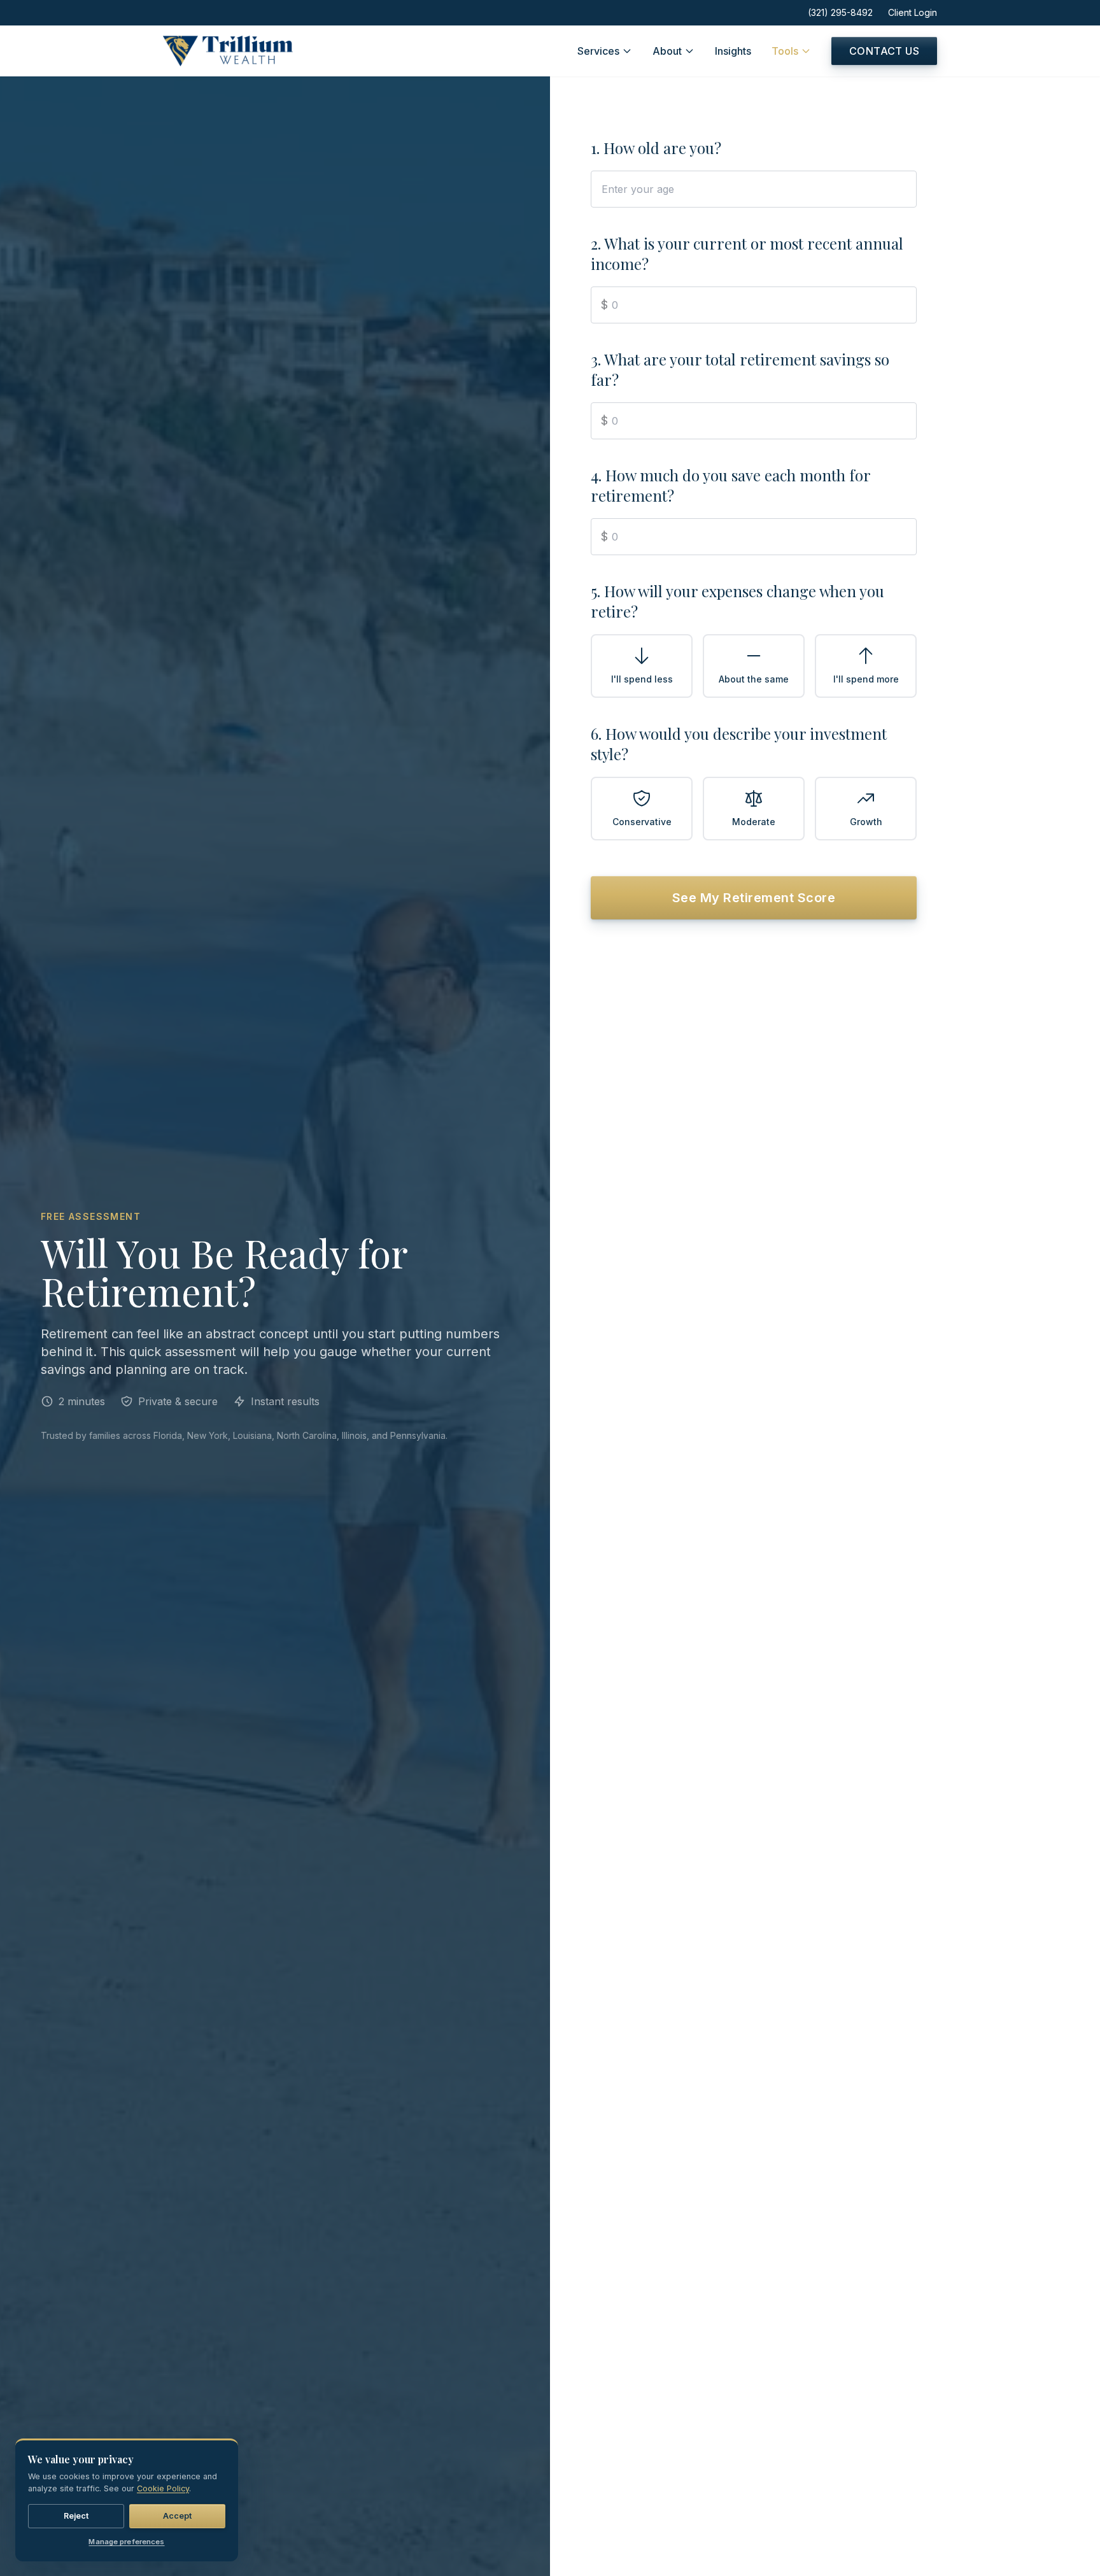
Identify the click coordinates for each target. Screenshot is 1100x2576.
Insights (733, 51)
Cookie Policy (163, 2488)
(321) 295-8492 (840, 12)
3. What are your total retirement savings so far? (740, 369)
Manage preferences (126, 2542)
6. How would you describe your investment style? (739, 744)
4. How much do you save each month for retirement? (730, 485)
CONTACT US (884, 51)
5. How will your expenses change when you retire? (737, 601)
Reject (76, 2515)
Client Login (913, 12)
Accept (178, 2515)
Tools (785, 51)
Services (598, 51)
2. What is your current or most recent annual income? (747, 253)
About (667, 51)
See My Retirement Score (754, 898)
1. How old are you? (656, 148)
